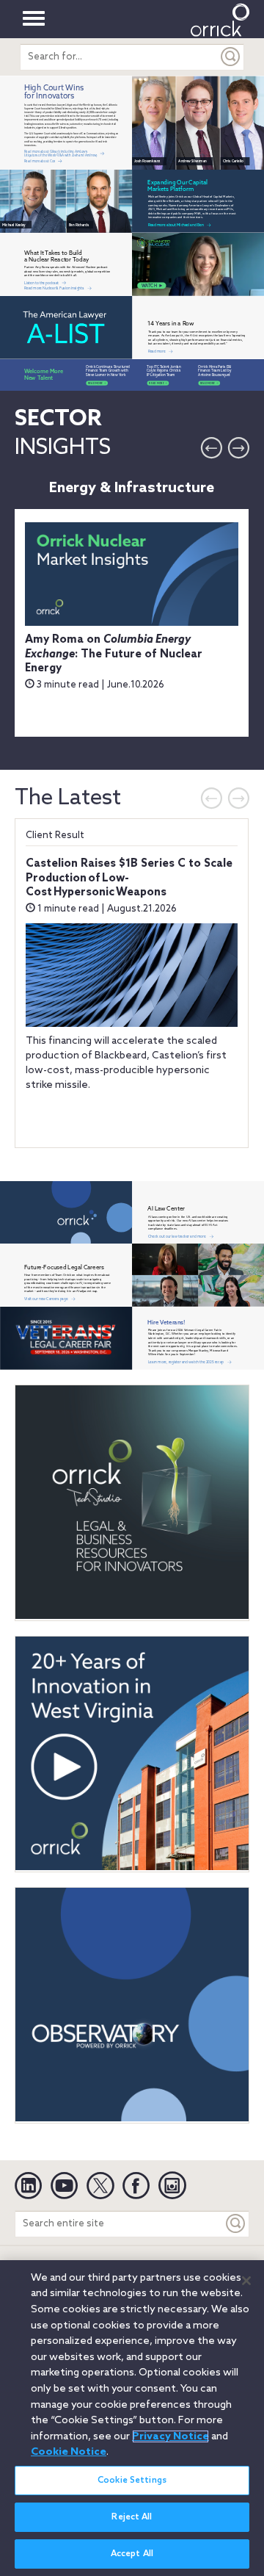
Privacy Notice (170, 2436)
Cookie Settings (132, 2481)
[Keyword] (236, 2224)
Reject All (132, 2517)
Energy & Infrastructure (132, 488)
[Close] (246, 2281)
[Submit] (231, 57)
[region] (132, 2418)
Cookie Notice (69, 2452)
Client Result (55, 836)
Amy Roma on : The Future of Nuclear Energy (114, 654)
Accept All (132, 2554)
